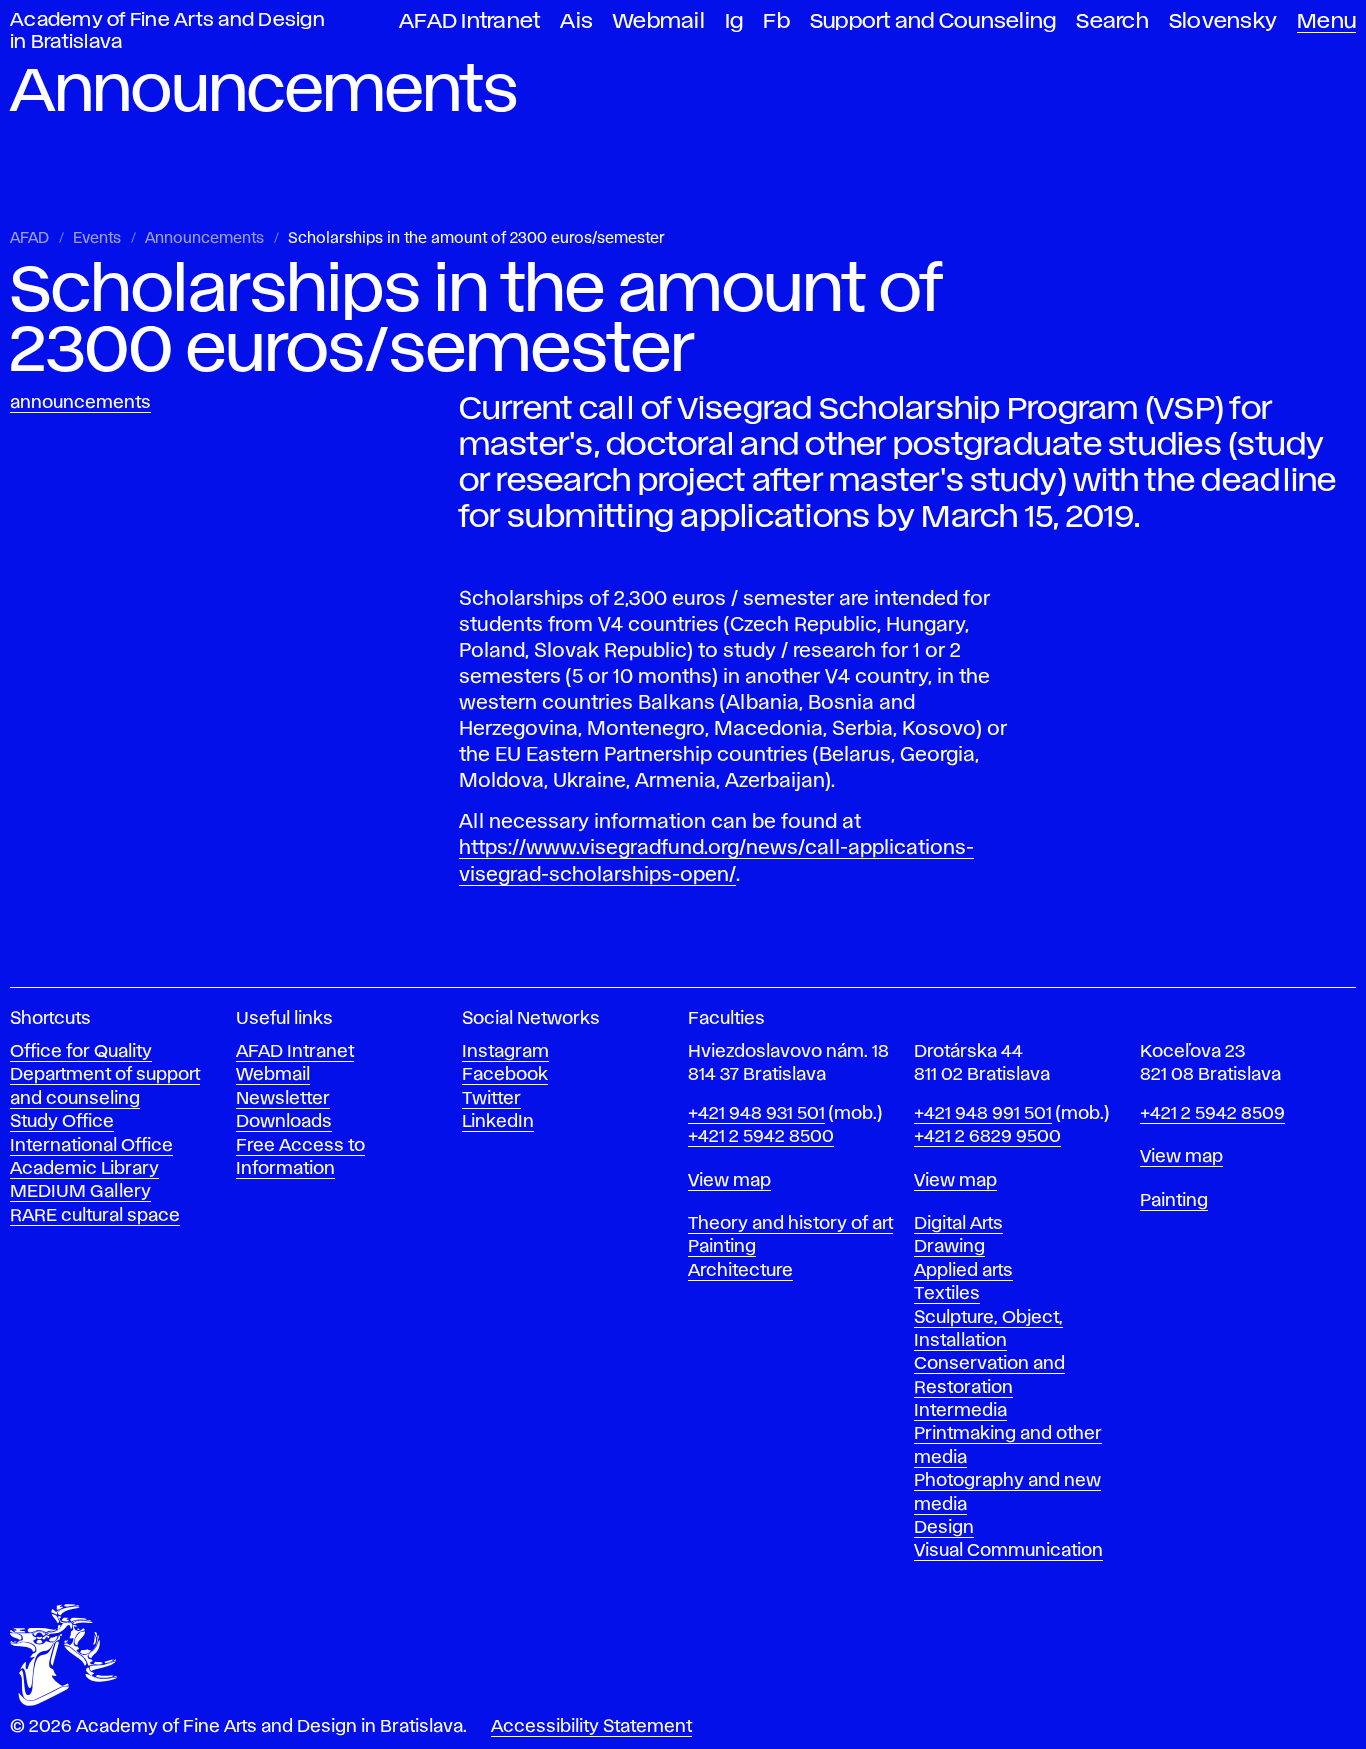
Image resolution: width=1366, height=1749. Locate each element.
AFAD (29, 239)
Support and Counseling (933, 21)
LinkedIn (498, 1122)
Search (1112, 21)
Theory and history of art (790, 1224)
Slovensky (1223, 21)
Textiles (947, 1294)
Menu (1326, 21)
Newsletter (283, 1099)
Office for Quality (81, 1052)
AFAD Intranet (469, 21)
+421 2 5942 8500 (761, 1137)
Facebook (505, 1075)
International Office (91, 1146)
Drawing (949, 1247)
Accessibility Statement (591, 1727)
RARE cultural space (95, 1216)
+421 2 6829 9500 (987, 1137)
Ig (734, 21)
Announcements (204, 239)
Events (97, 239)
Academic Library (84, 1169)
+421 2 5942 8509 (1212, 1114)
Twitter (491, 1099)
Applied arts (963, 1271)
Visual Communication (1008, 1551)
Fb (776, 21)
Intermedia (960, 1411)
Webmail (659, 21)
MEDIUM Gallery (80, 1192)
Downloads (284, 1122)
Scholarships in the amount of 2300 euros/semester (476, 239)
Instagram (505, 1052)
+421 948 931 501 (756, 1114)
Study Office (62, 1122)
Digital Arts (958, 1224)
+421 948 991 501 (983, 1114)
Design (944, 1528)
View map (729, 1181)
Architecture (740, 1271)
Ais (576, 21)
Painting (722, 1247)
